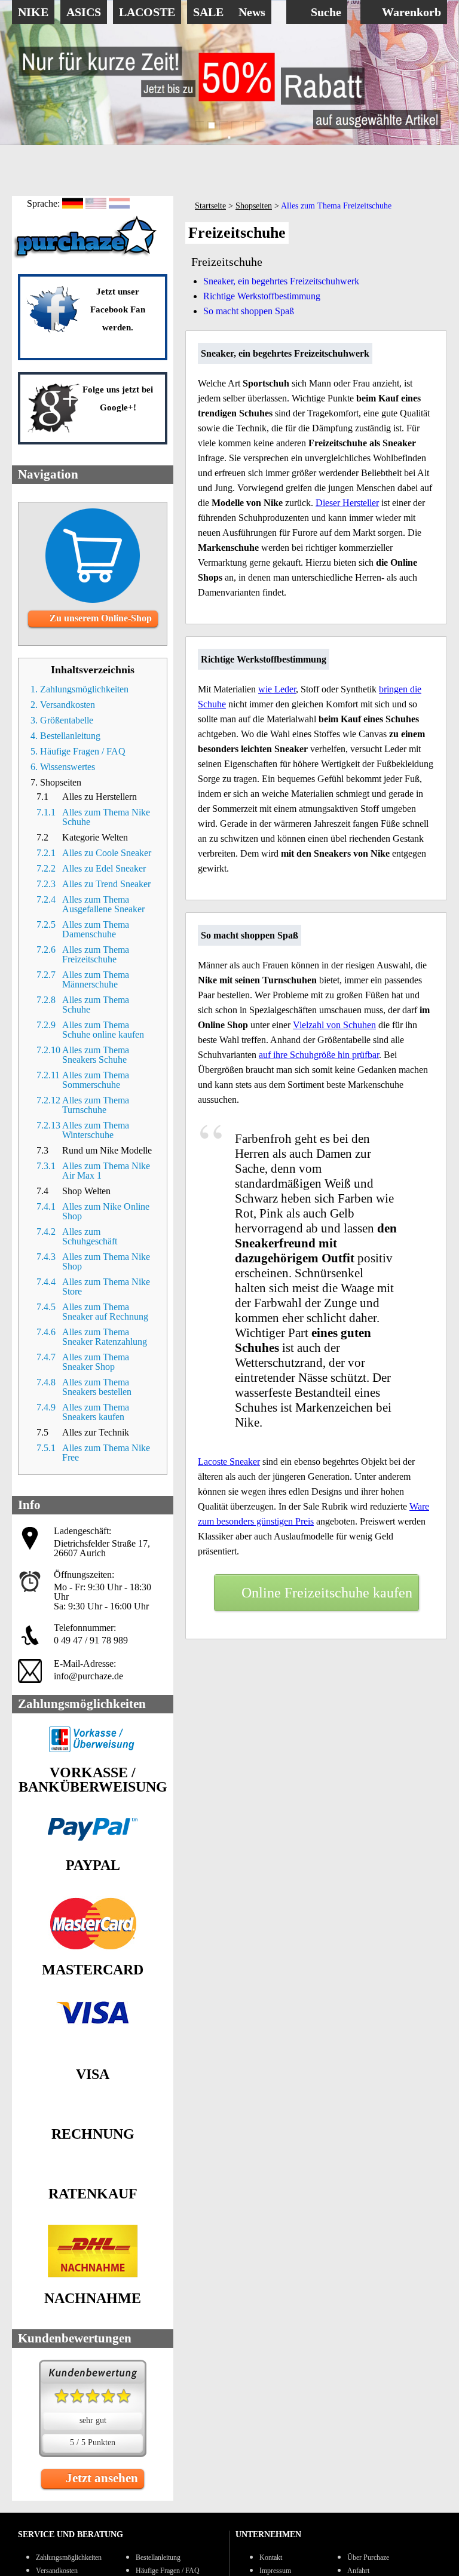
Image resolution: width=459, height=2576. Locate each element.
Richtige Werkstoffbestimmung (262, 296)
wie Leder (277, 689)
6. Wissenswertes (63, 767)
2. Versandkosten (63, 705)
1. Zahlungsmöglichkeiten (79, 689)
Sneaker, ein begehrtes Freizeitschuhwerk (281, 281)
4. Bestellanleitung (65, 736)
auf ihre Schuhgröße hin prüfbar (319, 1055)
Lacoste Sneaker (229, 1462)
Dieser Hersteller (347, 503)
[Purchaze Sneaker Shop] (87, 257)
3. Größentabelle (62, 720)
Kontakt (271, 2557)
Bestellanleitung (158, 2557)
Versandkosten (57, 2571)
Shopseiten (254, 206)
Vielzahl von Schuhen (334, 1025)
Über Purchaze (368, 2557)
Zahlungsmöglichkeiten (69, 2557)
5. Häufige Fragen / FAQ (78, 751)
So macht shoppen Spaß (249, 311)
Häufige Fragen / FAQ (168, 2571)
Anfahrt (358, 2571)
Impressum (275, 2571)
